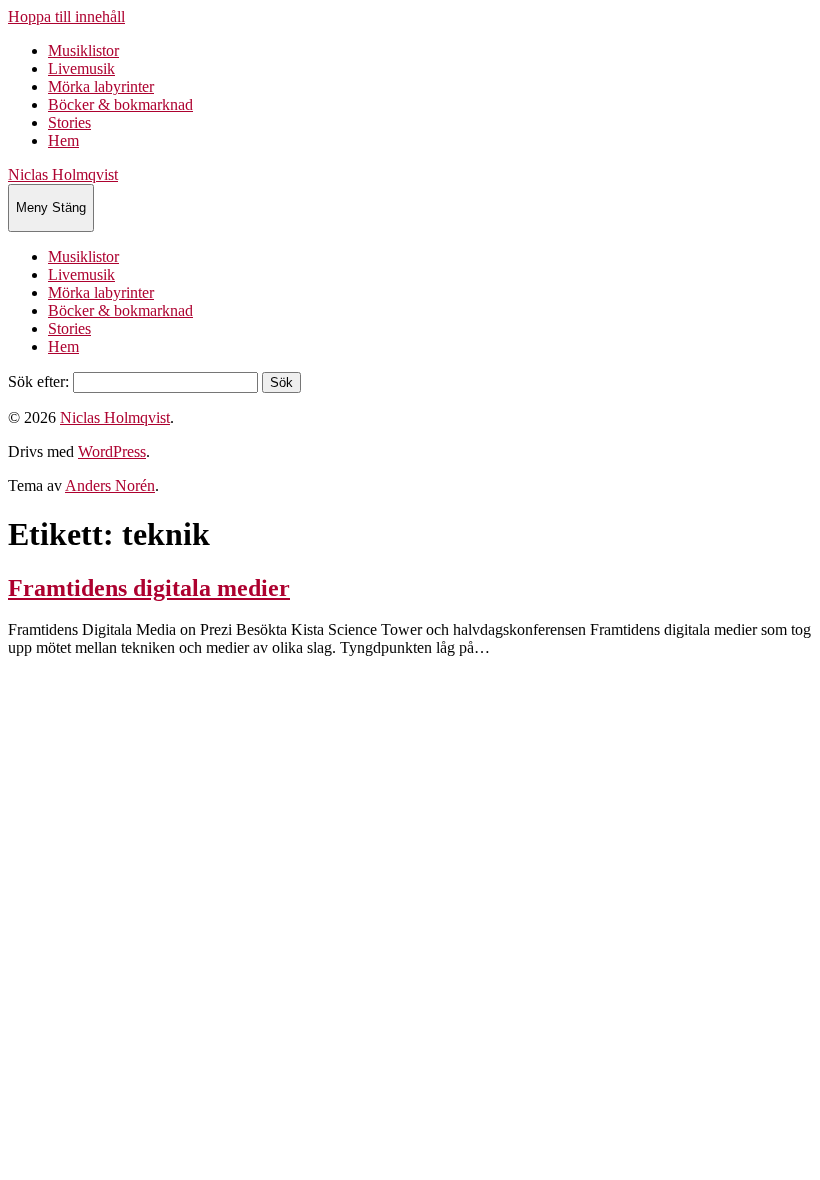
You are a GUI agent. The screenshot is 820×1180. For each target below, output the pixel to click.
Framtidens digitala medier (149, 588)
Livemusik (81, 68)
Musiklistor (83, 50)
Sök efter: (38, 381)
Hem (63, 140)
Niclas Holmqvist (63, 174)
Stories (69, 122)
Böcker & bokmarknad (120, 104)
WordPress (112, 451)
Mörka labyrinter (101, 86)
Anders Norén (110, 485)
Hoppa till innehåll (66, 16)
